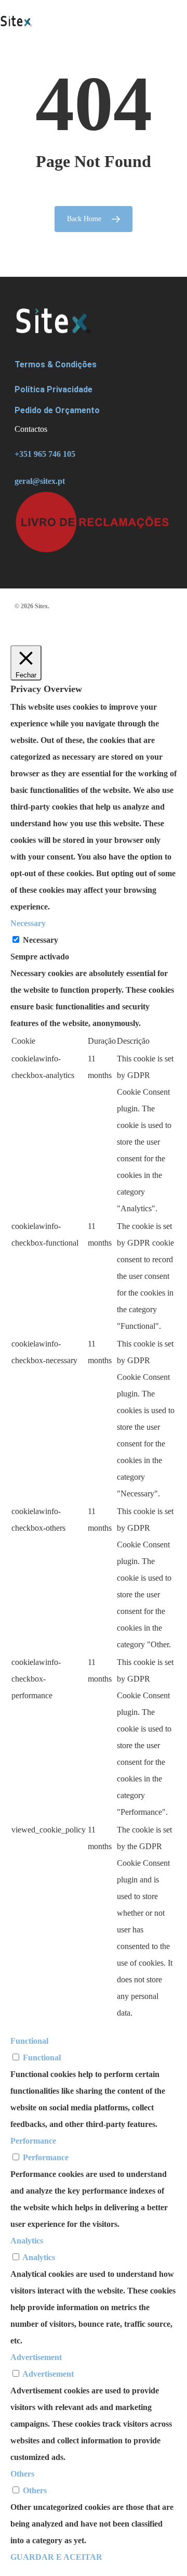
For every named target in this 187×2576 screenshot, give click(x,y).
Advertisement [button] (36, 2357)
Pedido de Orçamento (57, 410)
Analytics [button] (27, 2241)
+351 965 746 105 (45, 454)
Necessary (41, 940)
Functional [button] (29, 2041)
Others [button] (22, 2474)
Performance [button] (33, 2141)
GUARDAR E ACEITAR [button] (56, 2557)
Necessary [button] (28, 923)
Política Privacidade (54, 389)
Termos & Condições (56, 364)
